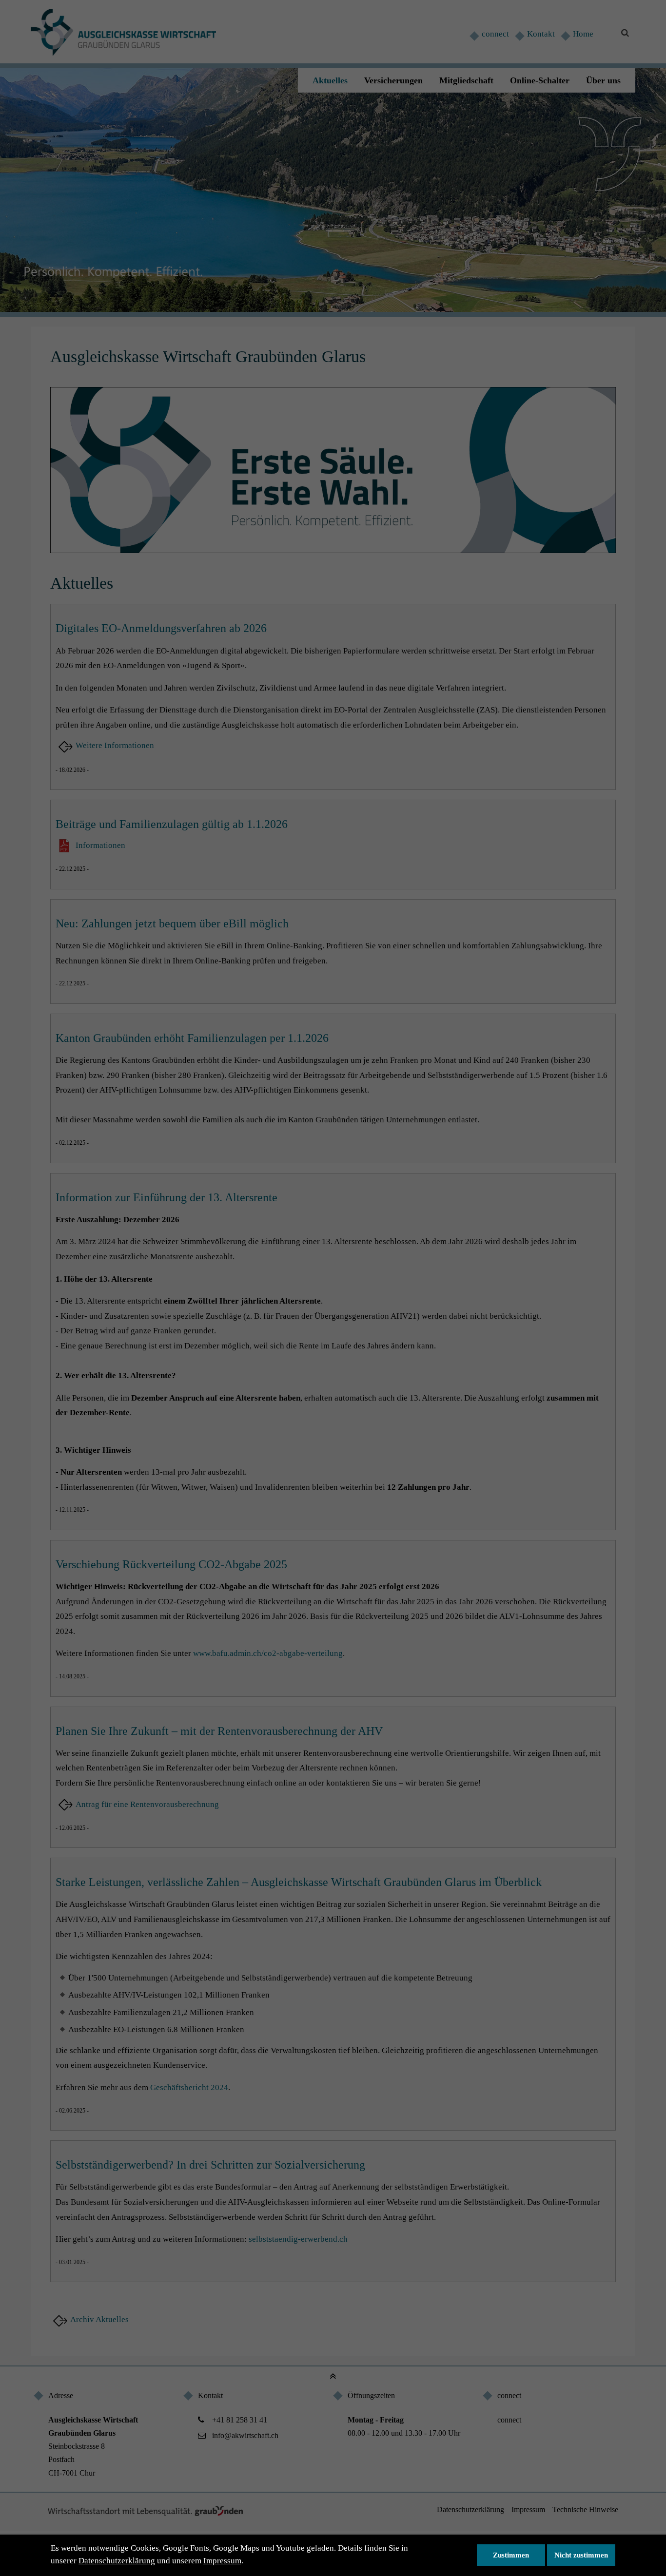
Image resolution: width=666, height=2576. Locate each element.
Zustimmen (511, 2555)
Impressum (222, 2561)
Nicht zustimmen (581, 2555)
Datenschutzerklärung (117, 2561)
